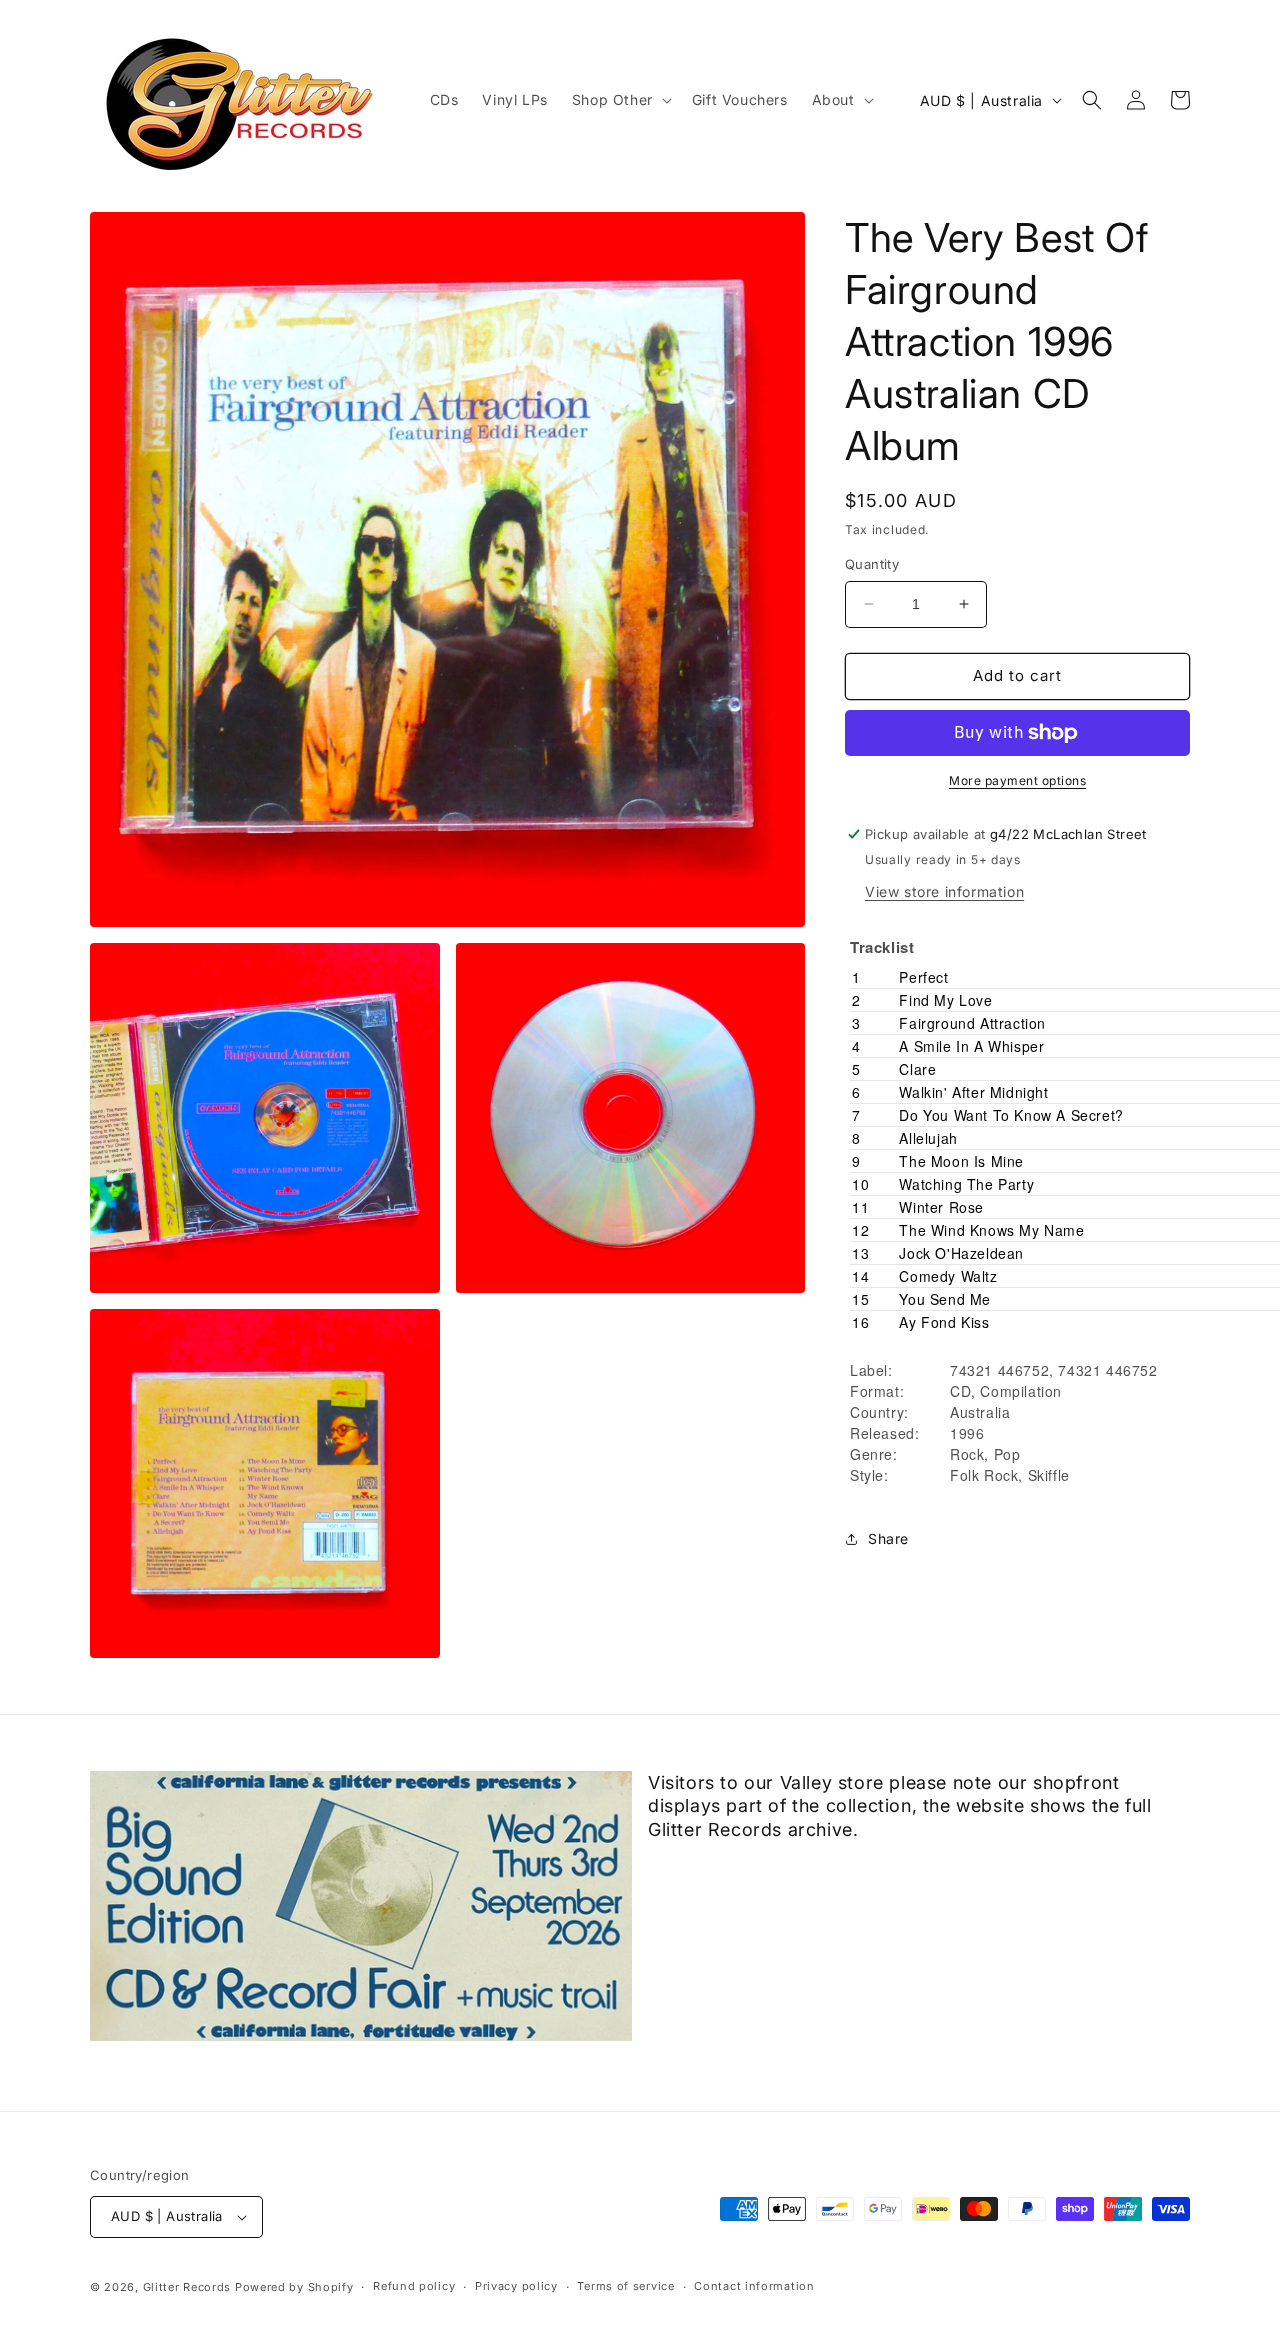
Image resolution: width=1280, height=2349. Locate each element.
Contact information (754, 2286)
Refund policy (414, 2286)
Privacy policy (516, 2286)
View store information (944, 891)
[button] (620, 100)
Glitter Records (187, 2287)
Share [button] (888, 1538)
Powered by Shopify (294, 2287)
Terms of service (625, 2286)
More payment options (1017, 780)
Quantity (872, 564)
